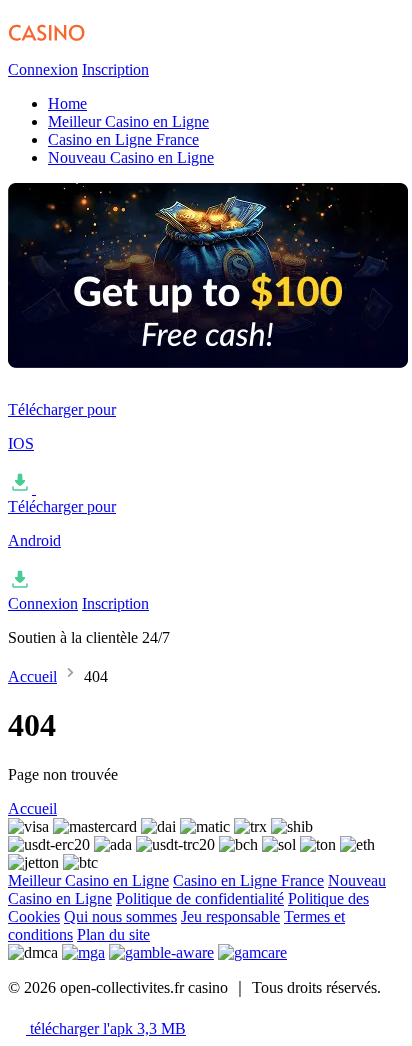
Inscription (115, 69)
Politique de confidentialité (200, 898)
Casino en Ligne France (123, 139)
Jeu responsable (230, 916)
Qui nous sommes (120, 916)
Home (67, 103)
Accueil (32, 676)
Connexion (43, 69)
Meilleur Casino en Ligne (128, 121)
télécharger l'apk (106, 1028)
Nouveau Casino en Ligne (131, 157)
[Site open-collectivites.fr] (108, 51)
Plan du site (113, 934)
